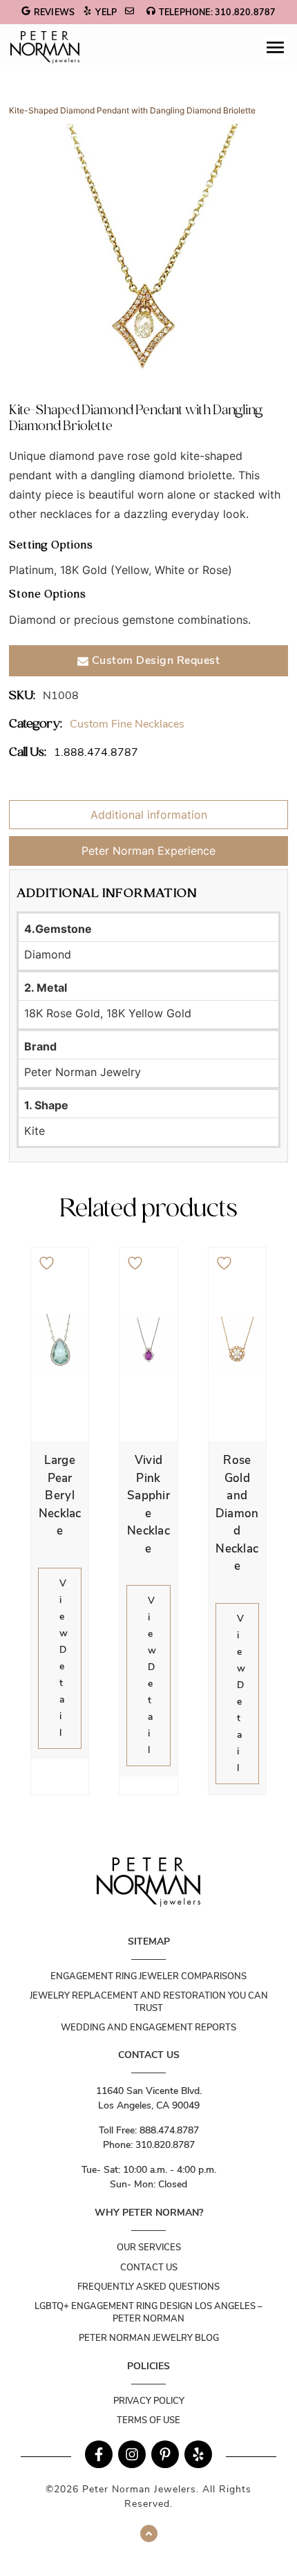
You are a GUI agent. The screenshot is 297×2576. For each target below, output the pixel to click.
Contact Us (149, 2268)
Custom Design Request (154, 660)
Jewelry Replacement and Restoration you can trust (149, 2002)
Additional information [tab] (149, 815)
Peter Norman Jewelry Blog (149, 2338)
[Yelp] (198, 2454)
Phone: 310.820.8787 (149, 2145)
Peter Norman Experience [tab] (148, 851)
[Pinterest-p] (165, 2454)
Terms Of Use (148, 2420)
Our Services (149, 2248)
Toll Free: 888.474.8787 (149, 2130)
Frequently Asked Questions (148, 2287)
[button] (275, 47)
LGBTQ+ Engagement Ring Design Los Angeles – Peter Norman (148, 2313)
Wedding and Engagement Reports (148, 2028)
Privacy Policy (149, 2401)
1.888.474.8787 (96, 752)
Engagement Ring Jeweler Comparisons (148, 1976)
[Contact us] (131, 12)
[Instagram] (132, 2454)
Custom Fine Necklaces (127, 724)
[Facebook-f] (99, 2454)
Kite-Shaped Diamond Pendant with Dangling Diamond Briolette (132, 110)
